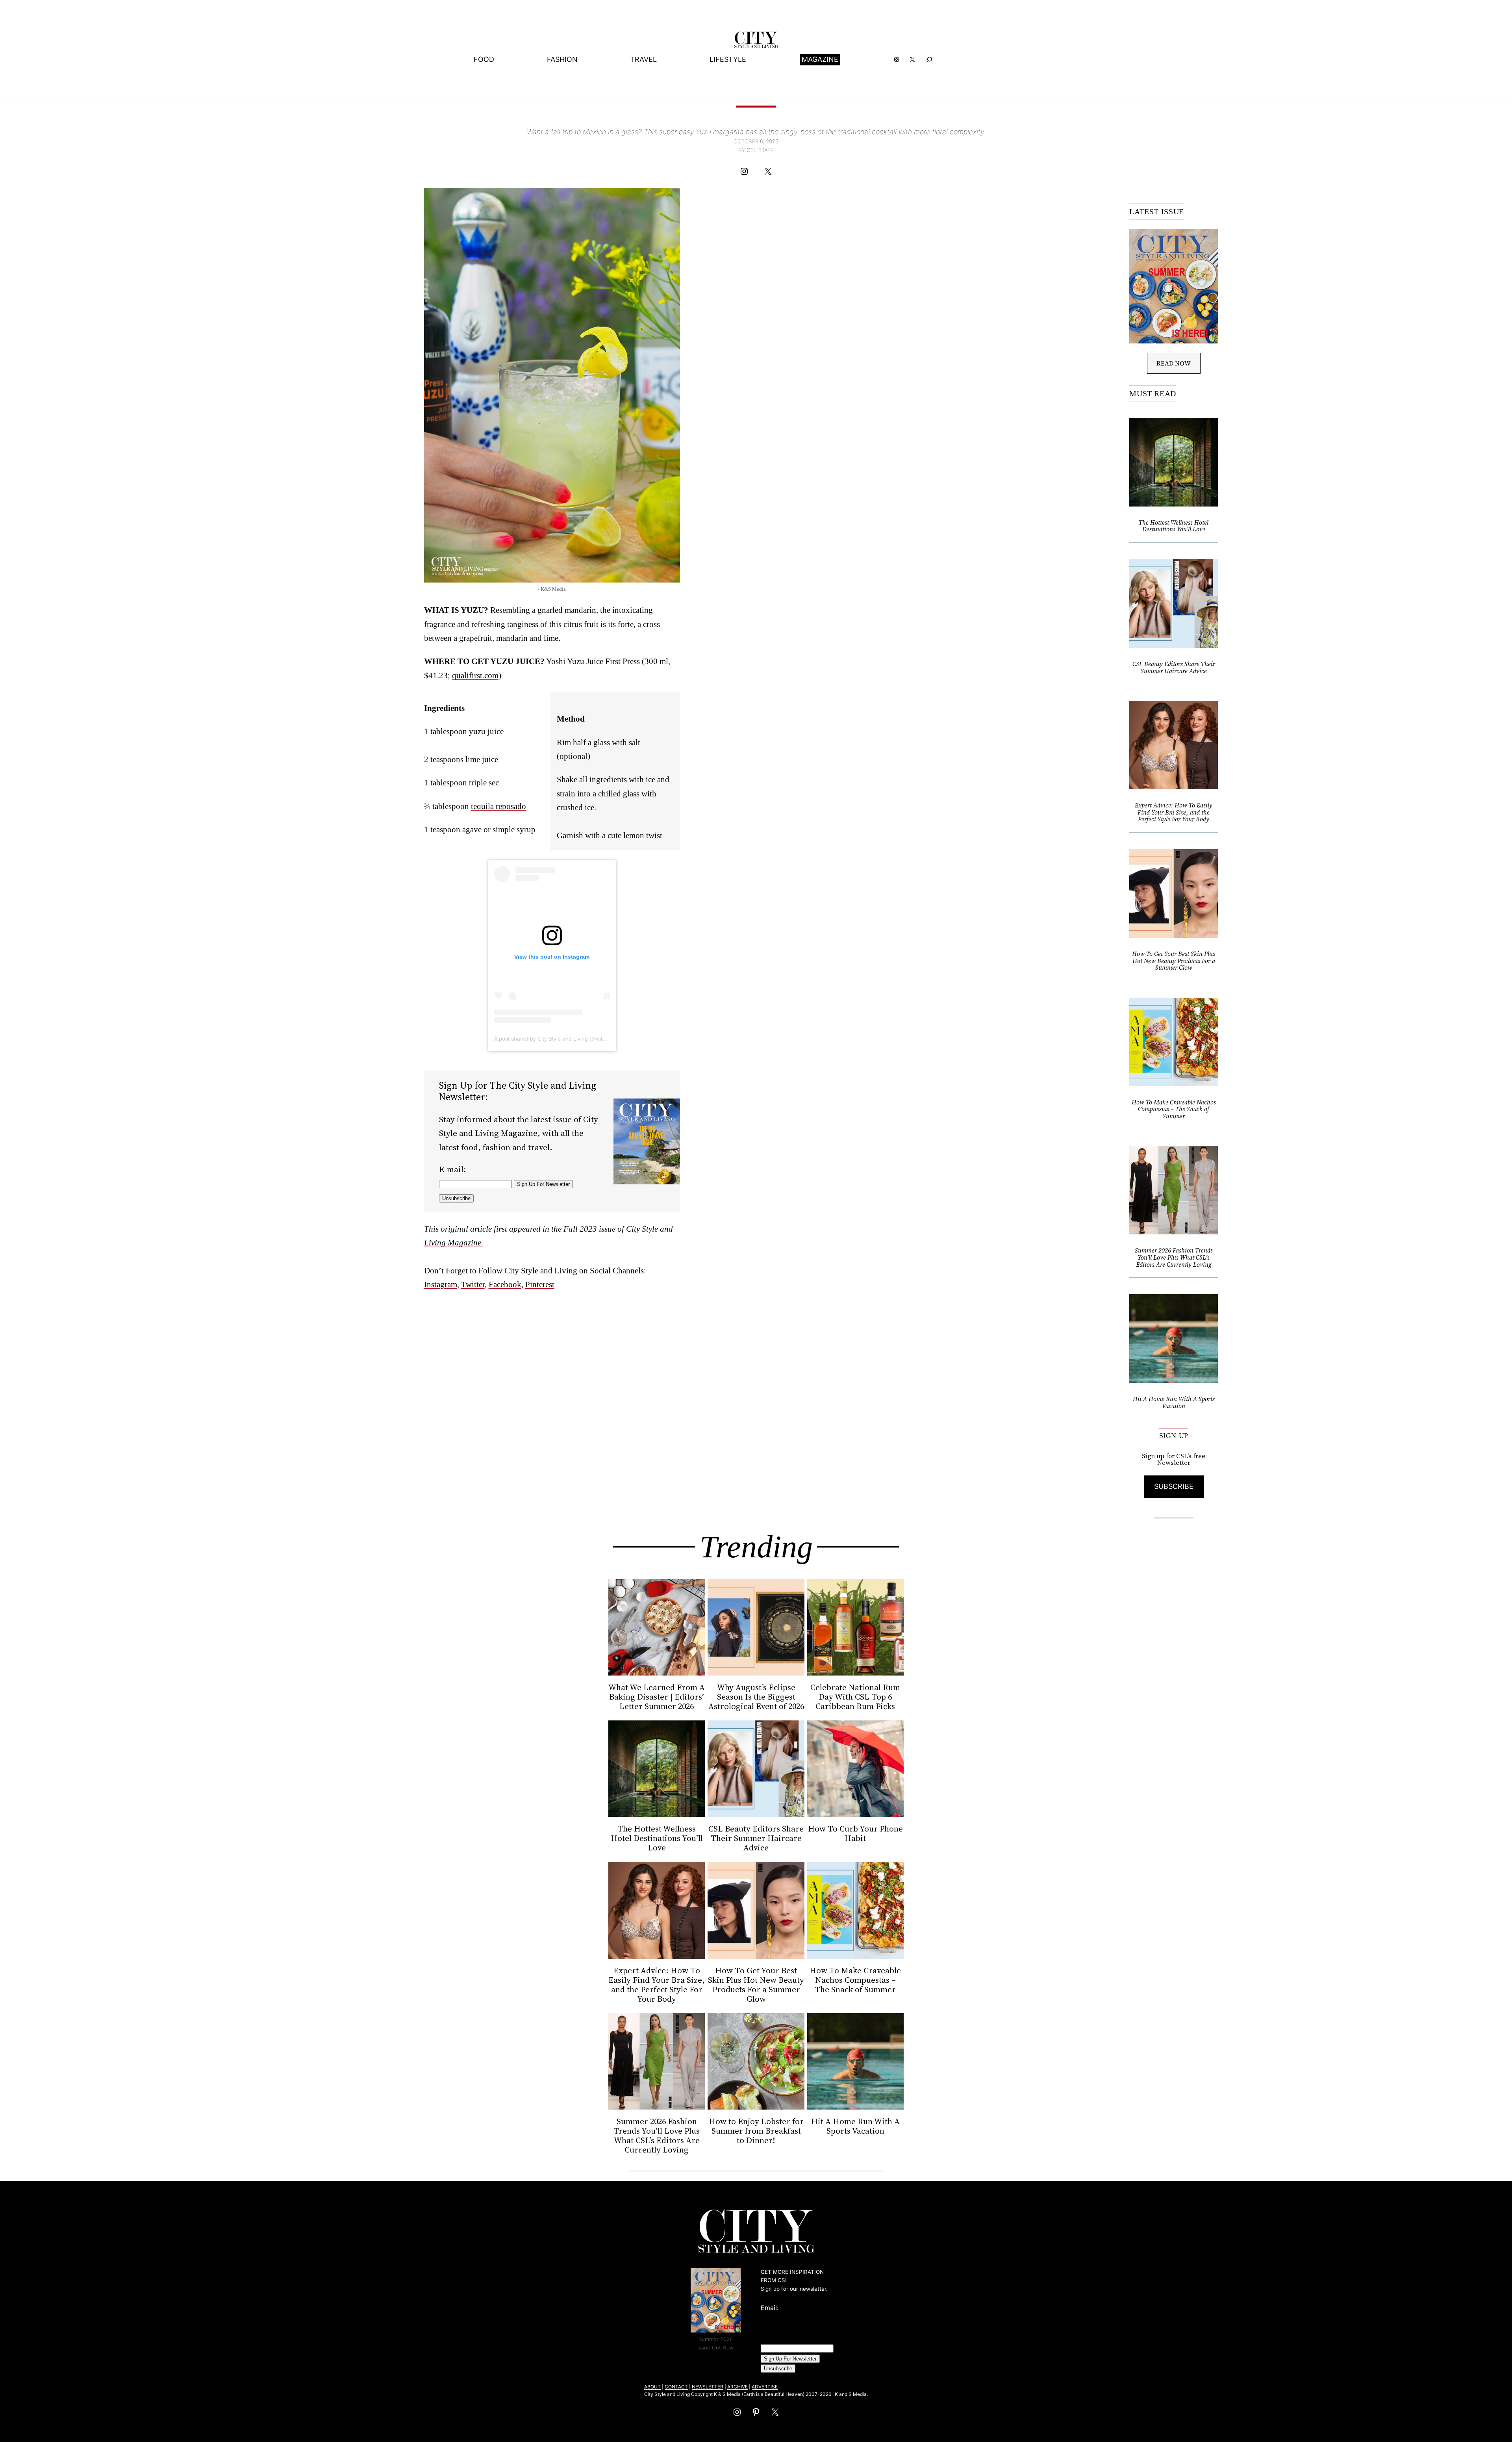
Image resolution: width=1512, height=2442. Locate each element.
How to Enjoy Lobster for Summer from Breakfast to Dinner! (756, 2131)
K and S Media (851, 2394)
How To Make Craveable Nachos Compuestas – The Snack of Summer (1174, 1109)
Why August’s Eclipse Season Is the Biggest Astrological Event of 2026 (756, 1697)
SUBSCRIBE (1174, 1486)
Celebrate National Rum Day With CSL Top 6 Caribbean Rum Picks (855, 1697)
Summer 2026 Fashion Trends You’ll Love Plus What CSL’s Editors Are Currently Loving (1174, 1257)
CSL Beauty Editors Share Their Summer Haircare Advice (1174, 667)
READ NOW (1174, 363)
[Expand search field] (929, 60)
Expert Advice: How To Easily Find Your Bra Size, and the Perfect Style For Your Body (1174, 812)
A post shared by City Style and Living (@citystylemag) (562, 1039)
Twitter (473, 1284)
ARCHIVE (737, 2387)
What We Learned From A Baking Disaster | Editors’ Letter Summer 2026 (657, 1697)
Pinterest (540, 1284)
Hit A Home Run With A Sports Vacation (1174, 1402)
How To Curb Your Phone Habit (855, 1833)
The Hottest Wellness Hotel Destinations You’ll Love (1174, 526)
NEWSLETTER (708, 2387)
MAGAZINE (820, 59)
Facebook (505, 1284)
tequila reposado (498, 806)
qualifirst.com (475, 675)
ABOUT (652, 2387)
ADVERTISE (765, 2387)
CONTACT (676, 2387)
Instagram (441, 1284)
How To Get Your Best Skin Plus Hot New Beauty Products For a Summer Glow (1174, 961)
